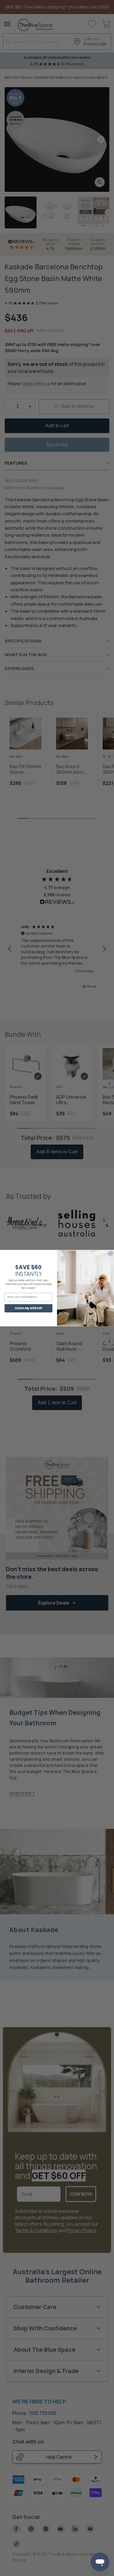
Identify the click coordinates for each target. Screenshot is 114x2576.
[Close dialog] (110, 1253)
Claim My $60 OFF (28, 1308)
